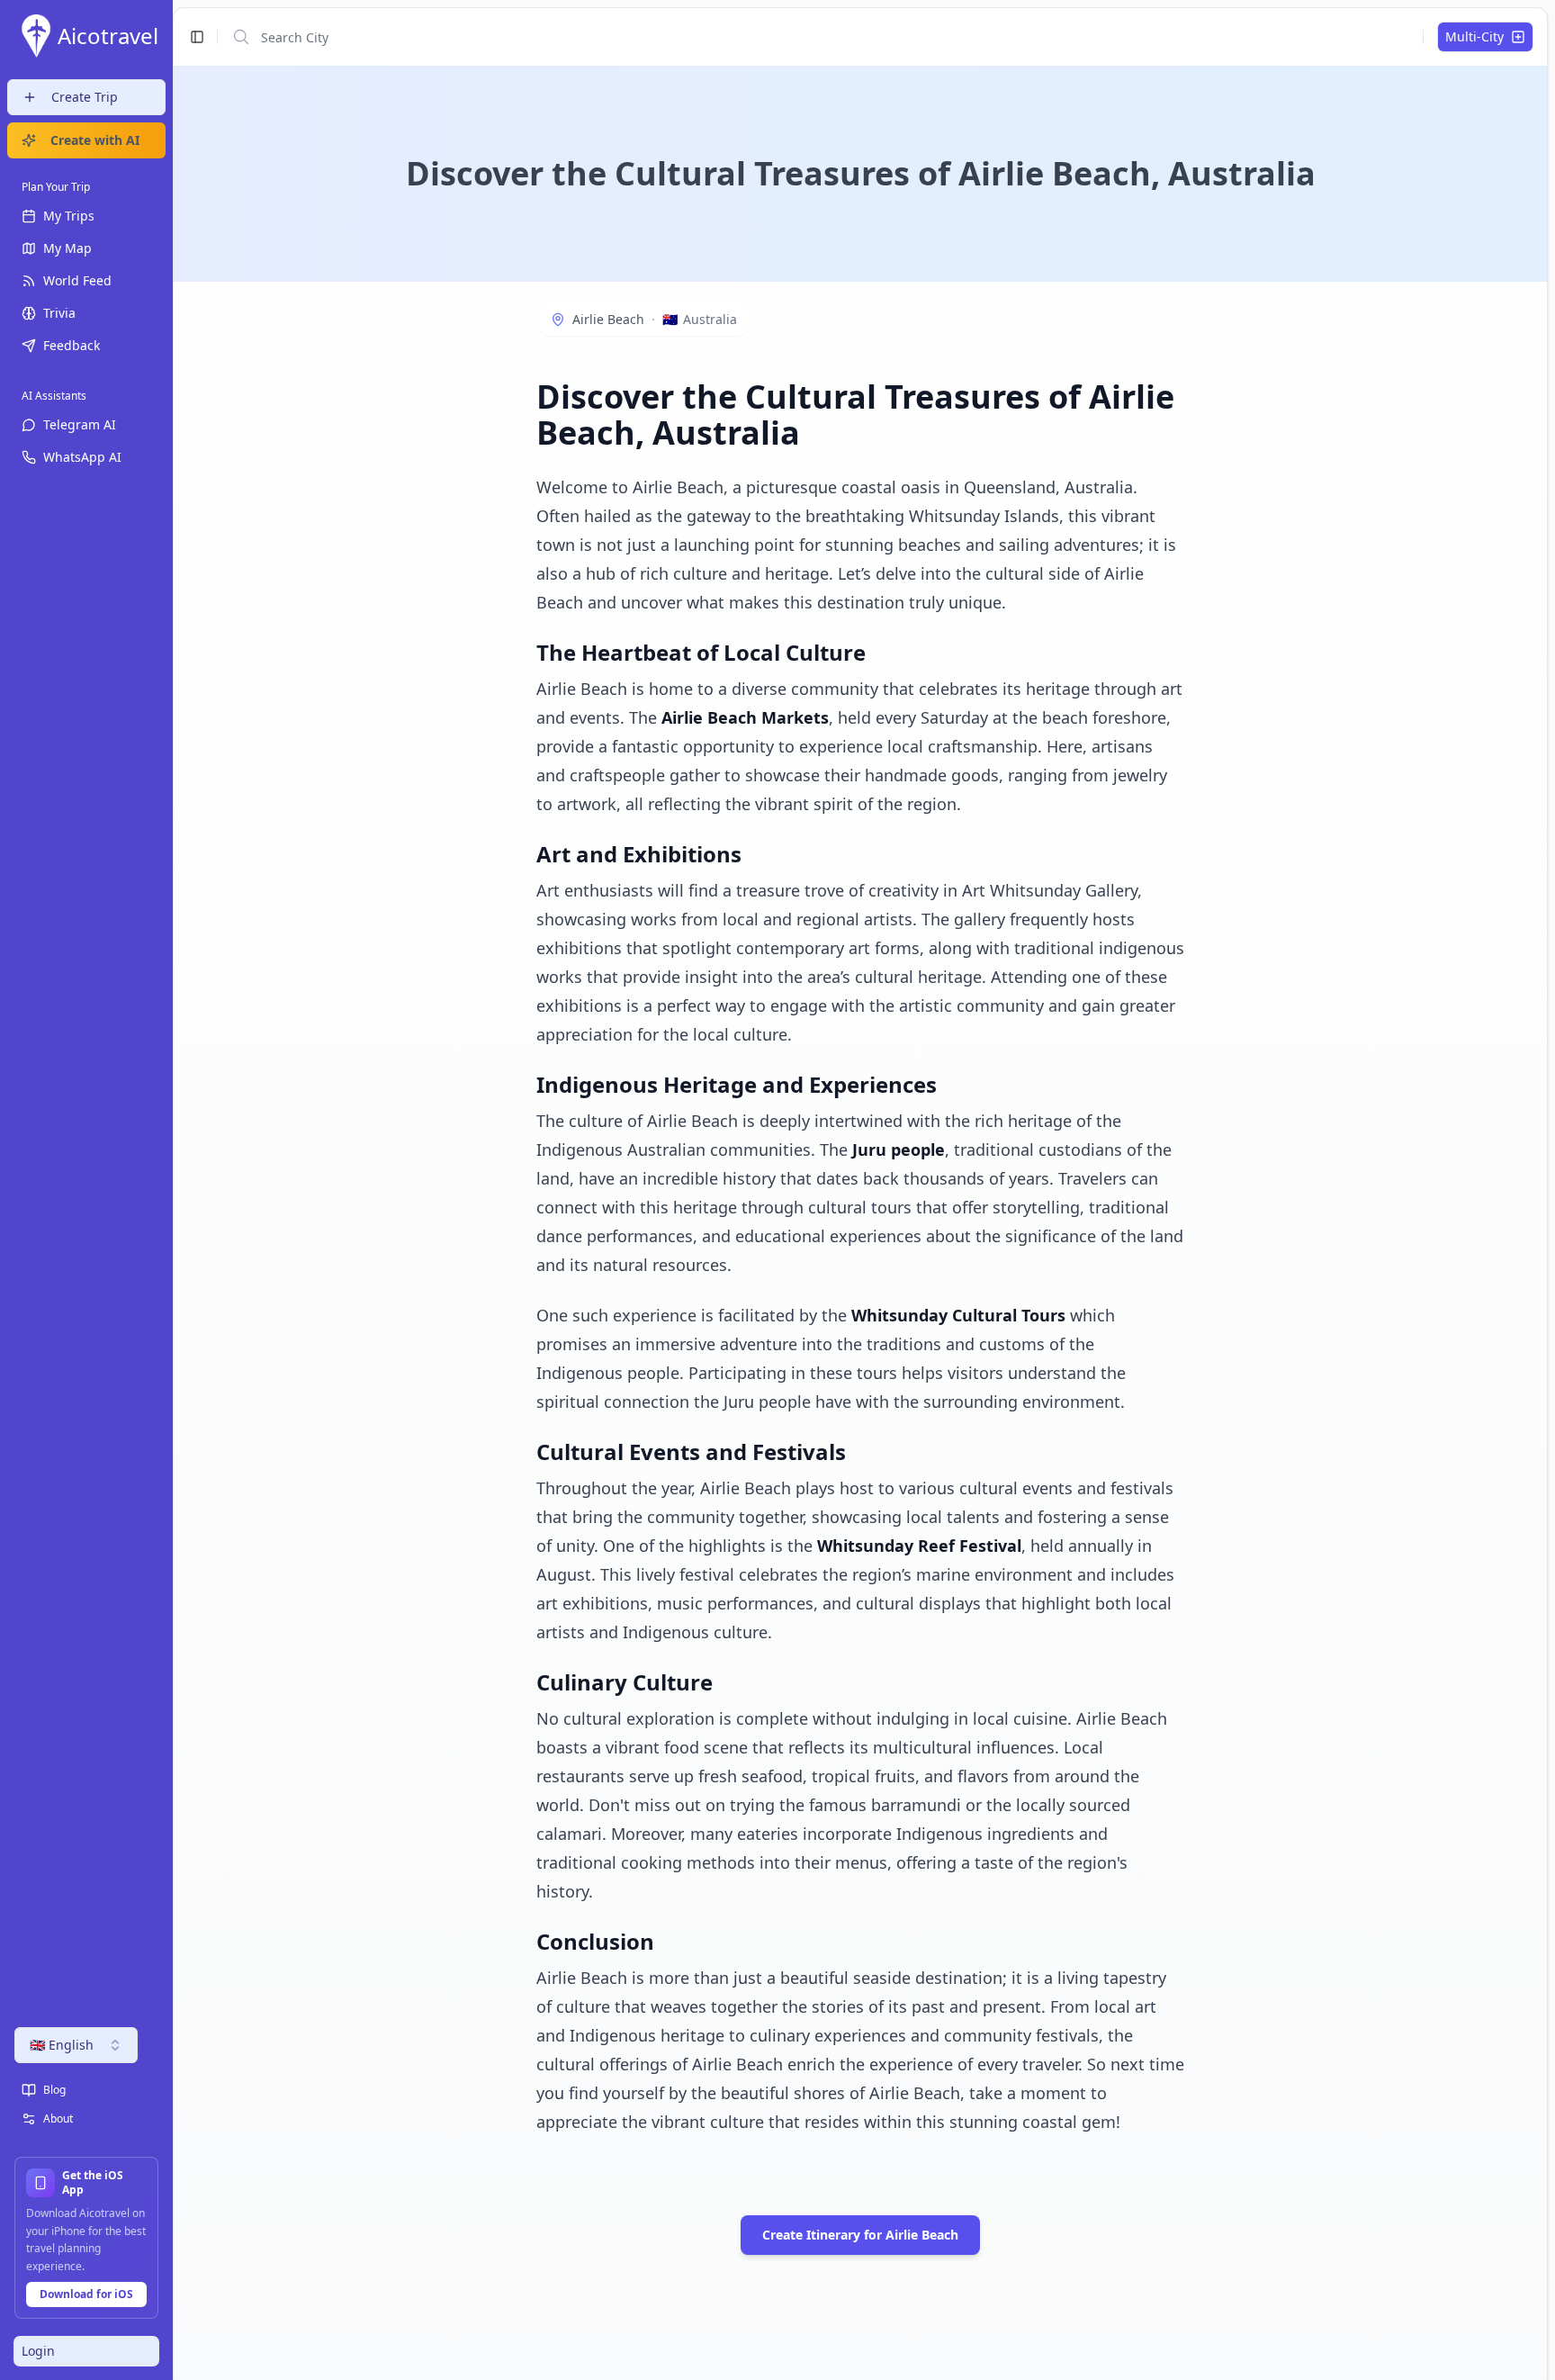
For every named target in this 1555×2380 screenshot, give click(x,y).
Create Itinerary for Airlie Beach (860, 2235)
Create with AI (95, 140)
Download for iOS (86, 2294)
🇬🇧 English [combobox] (62, 2045)
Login (38, 2351)
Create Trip (85, 97)
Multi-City (1474, 36)
